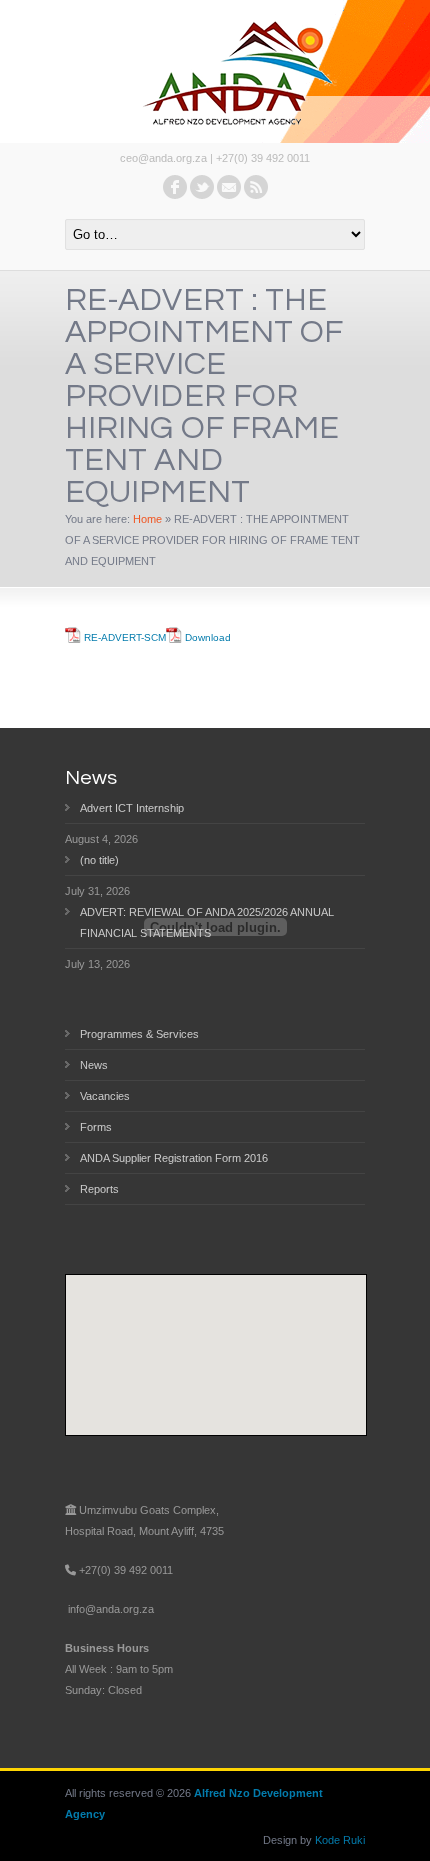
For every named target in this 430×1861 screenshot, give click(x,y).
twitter (202, 187)
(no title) (99, 860)
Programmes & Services (139, 1034)
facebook (175, 187)
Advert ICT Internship (132, 808)
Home (147, 519)
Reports (99, 1189)
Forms (96, 1127)
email (229, 187)
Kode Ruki (340, 1840)
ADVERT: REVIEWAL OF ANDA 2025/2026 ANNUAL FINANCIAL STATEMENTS (207, 922)
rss (256, 187)
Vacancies (105, 1096)
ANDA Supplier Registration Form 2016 (174, 1158)
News (94, 1065)
